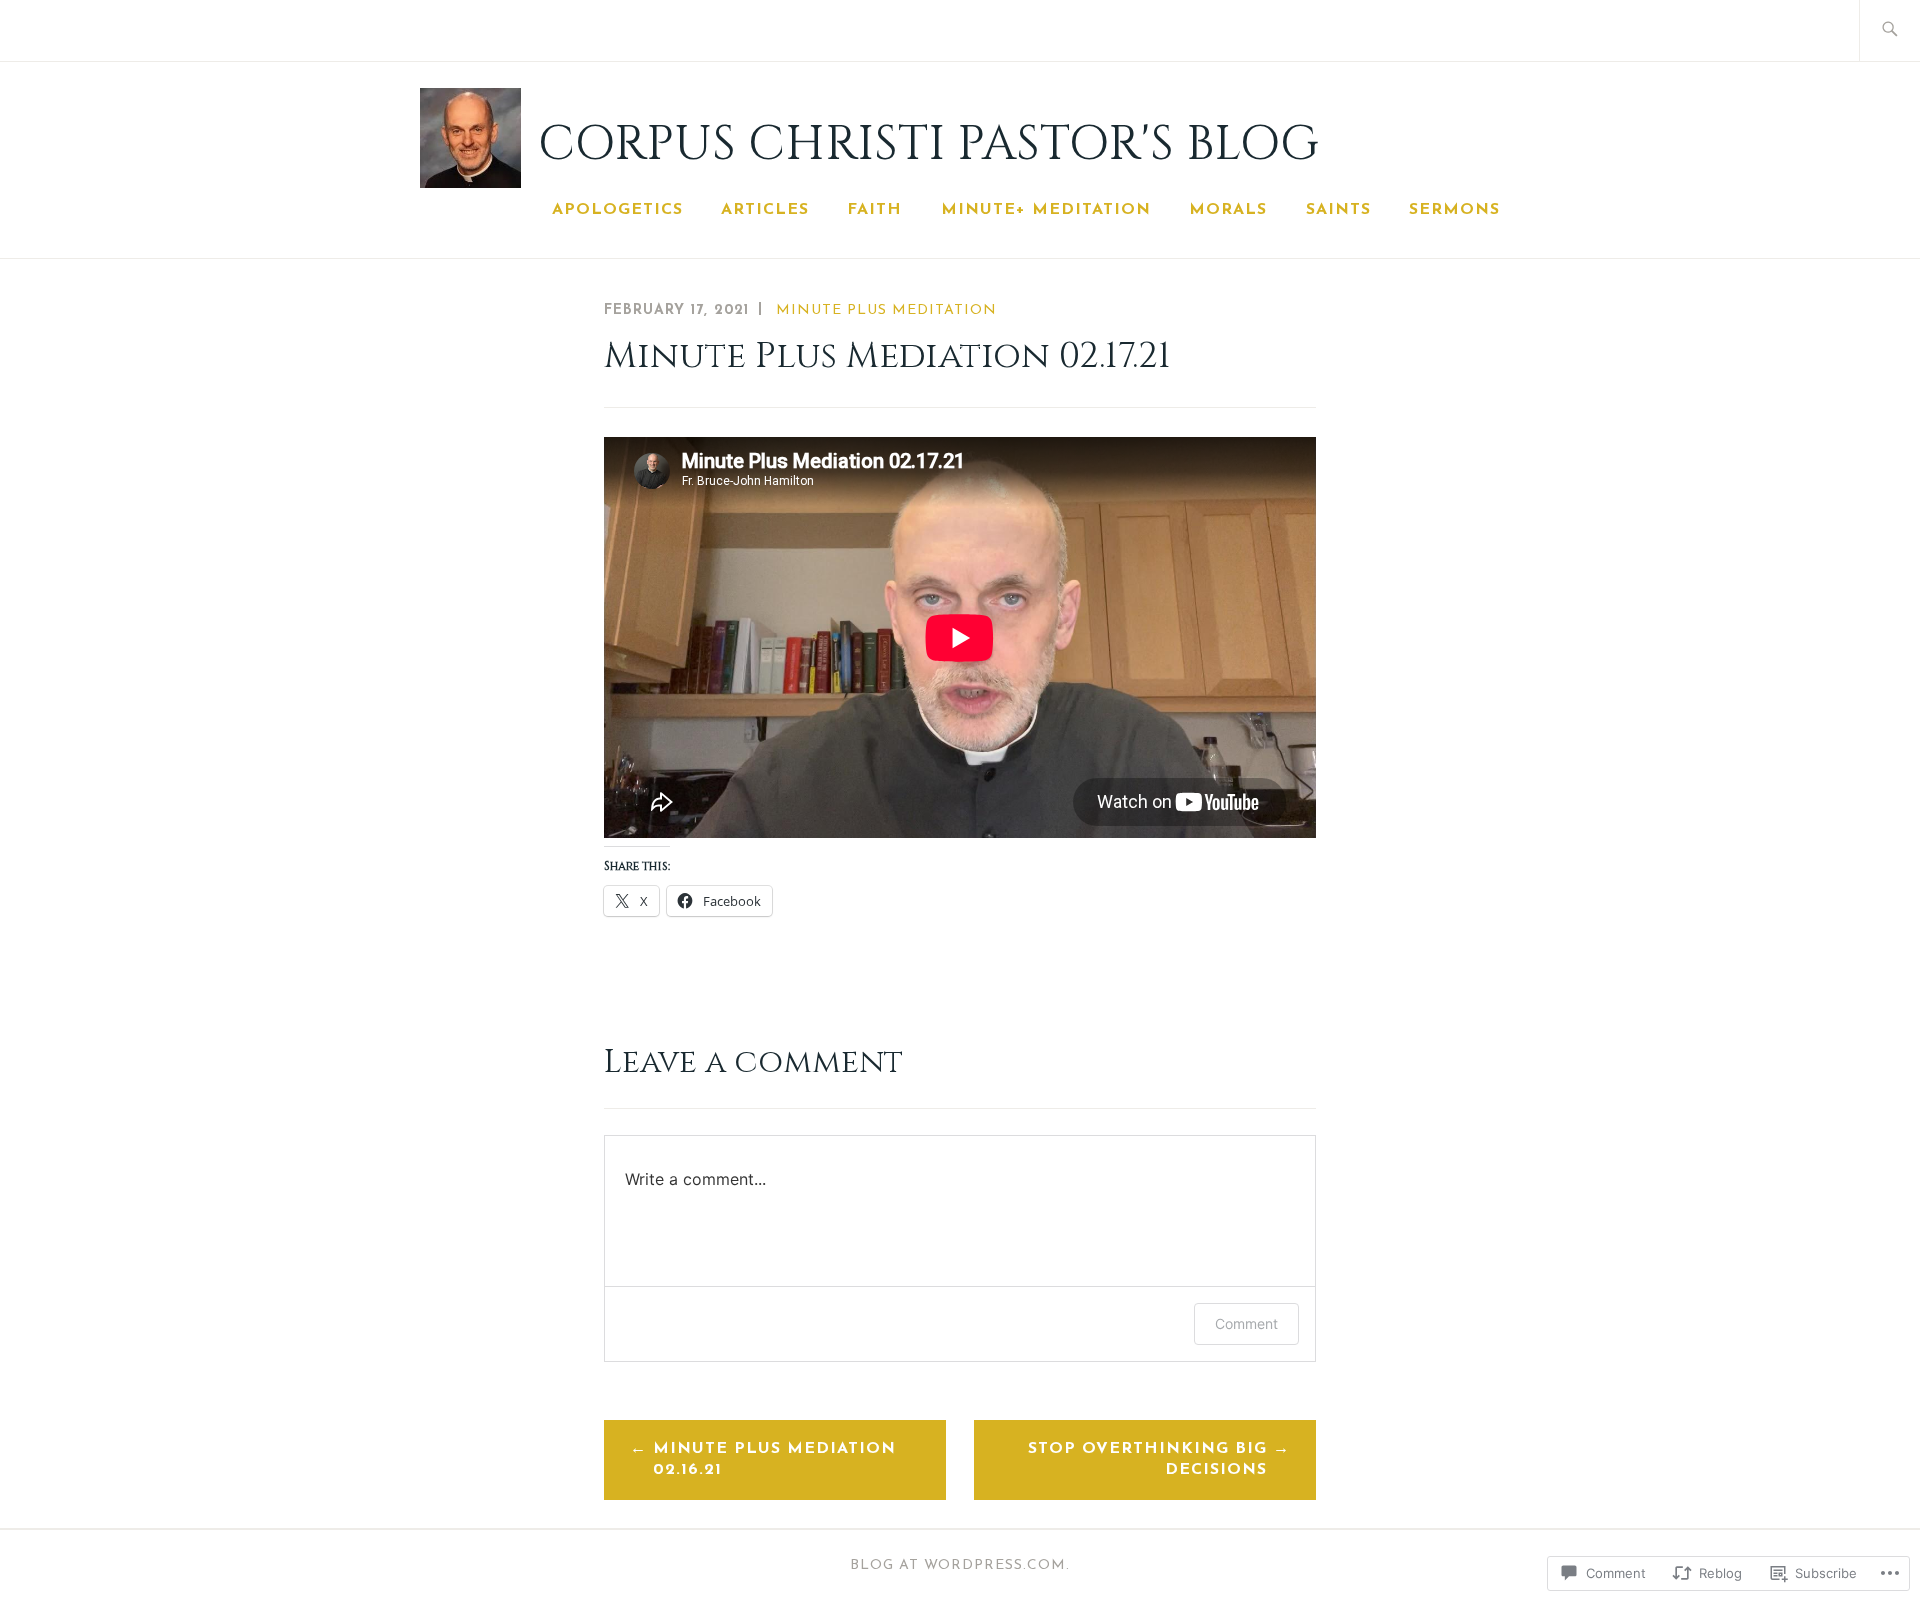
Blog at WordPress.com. (960, 1565)
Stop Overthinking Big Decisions (1147, 1459)
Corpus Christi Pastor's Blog (928, 144)
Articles (765, 210)
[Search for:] (1889, 30)
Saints (1338, 210)
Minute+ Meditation (1046, 210)
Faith (874, 210)
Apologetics (617, 210)
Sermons (1454, 210)
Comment (1246, 1323)
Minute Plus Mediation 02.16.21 (774, 1459)
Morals (1228, 210)
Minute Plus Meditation (886, 310)
